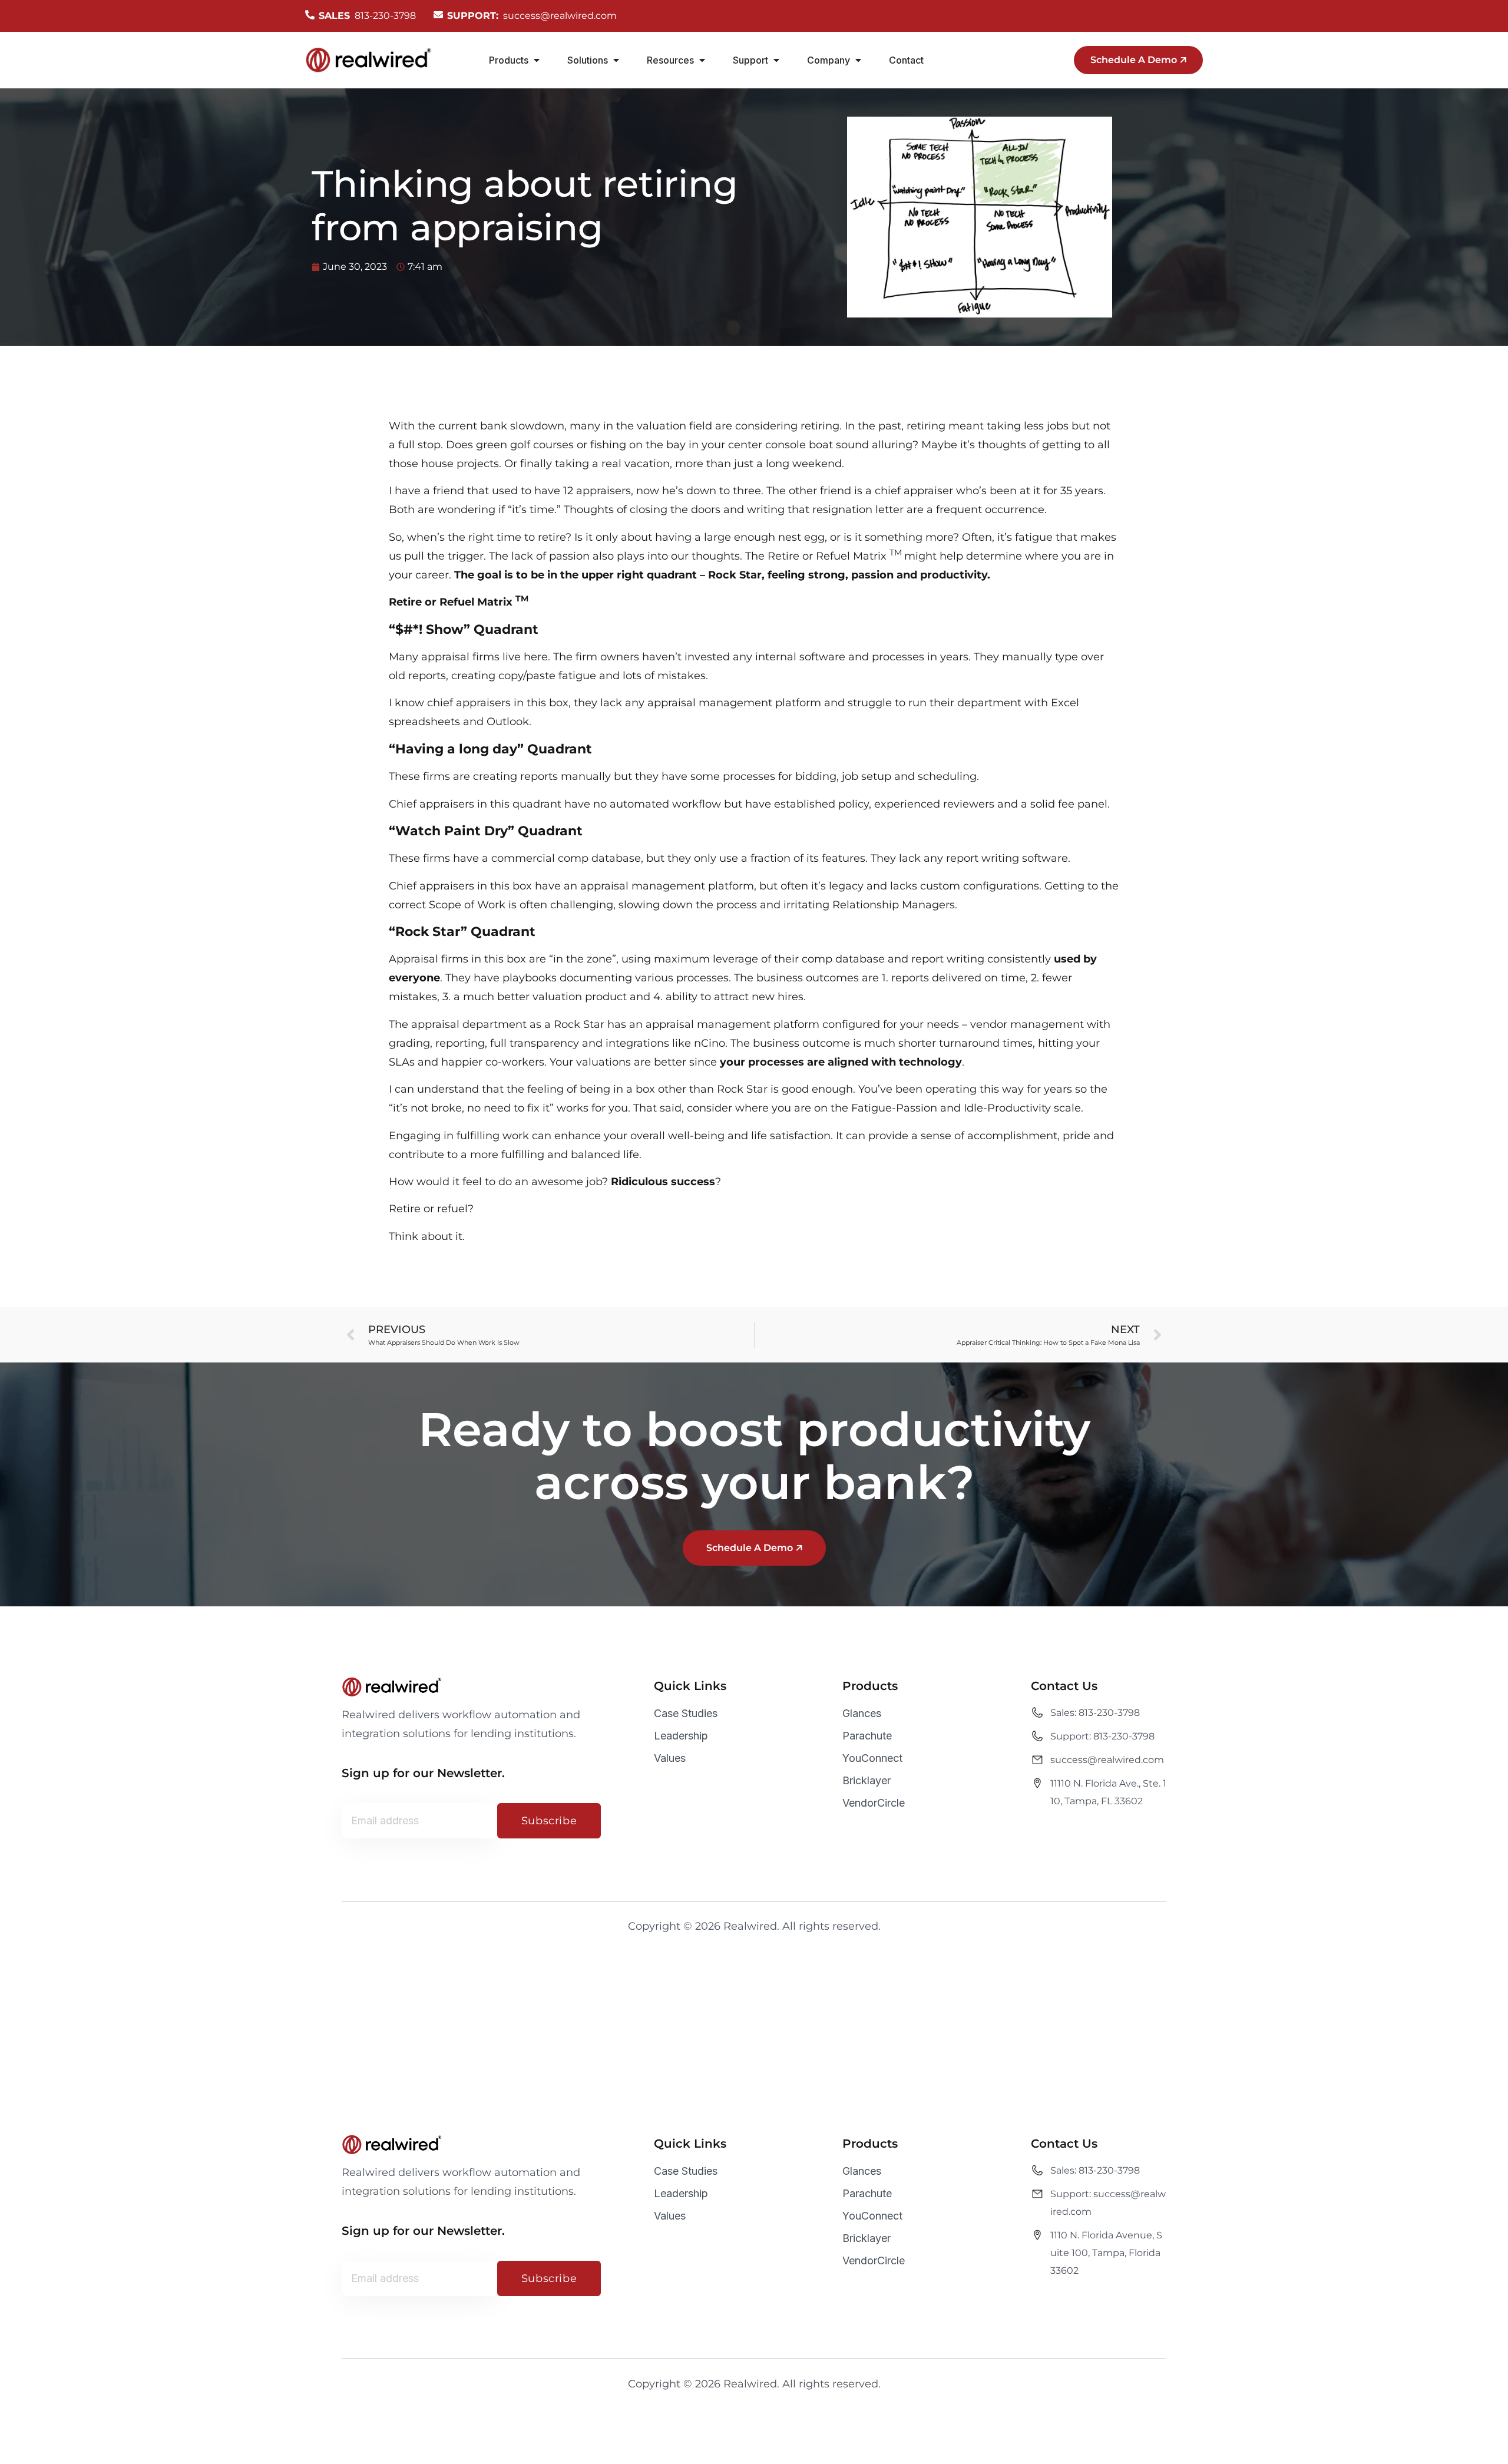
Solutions (588, 60)
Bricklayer (867, 1780)
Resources (670, 60)
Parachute (867, 1736)
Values (670, 1758)
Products (509, 60)
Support (750, 60)
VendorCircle (874, 1803)
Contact (906, 60)
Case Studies (686, 1713)
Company (829, 60)
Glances (862, 1713)
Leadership (681, 1736)
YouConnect (872, 1758)
